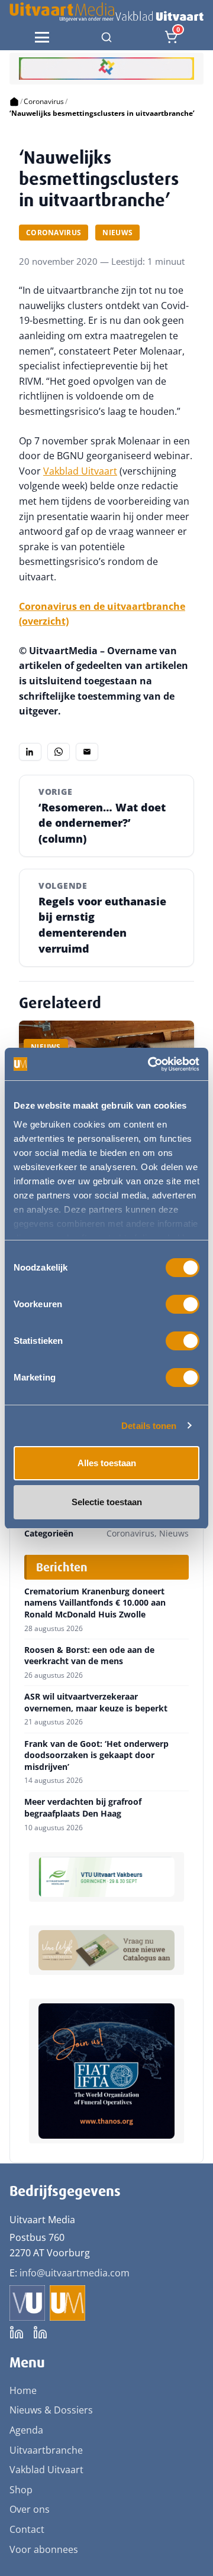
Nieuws (117, 233)
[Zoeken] (106, 37)
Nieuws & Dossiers (51, 2410)
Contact (27, 2529)
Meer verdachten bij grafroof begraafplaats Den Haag (83, 1807)
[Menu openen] (42, 37)
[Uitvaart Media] (106, 12)
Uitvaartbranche (46, 2450)
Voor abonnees (44, 2549)
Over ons (30, 2509)
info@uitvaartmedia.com (75, 2273)
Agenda (26, 2430)
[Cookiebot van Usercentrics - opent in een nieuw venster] (150, 1064)
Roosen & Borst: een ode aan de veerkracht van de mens (89, 1656)
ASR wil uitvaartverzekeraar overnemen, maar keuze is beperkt (96, 1702)
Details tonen (149, 1426)
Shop (21, 2490)
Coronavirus (44, 101)
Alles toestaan (107, 1463)
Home (23, 2390)
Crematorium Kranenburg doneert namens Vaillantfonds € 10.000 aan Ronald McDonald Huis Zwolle (95, 1603)
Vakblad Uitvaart (80, 471)
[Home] (14, 102)
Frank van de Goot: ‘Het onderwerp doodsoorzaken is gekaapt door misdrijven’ (96, 1755)
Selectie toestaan (107, 1502)
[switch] (183, 1304)
